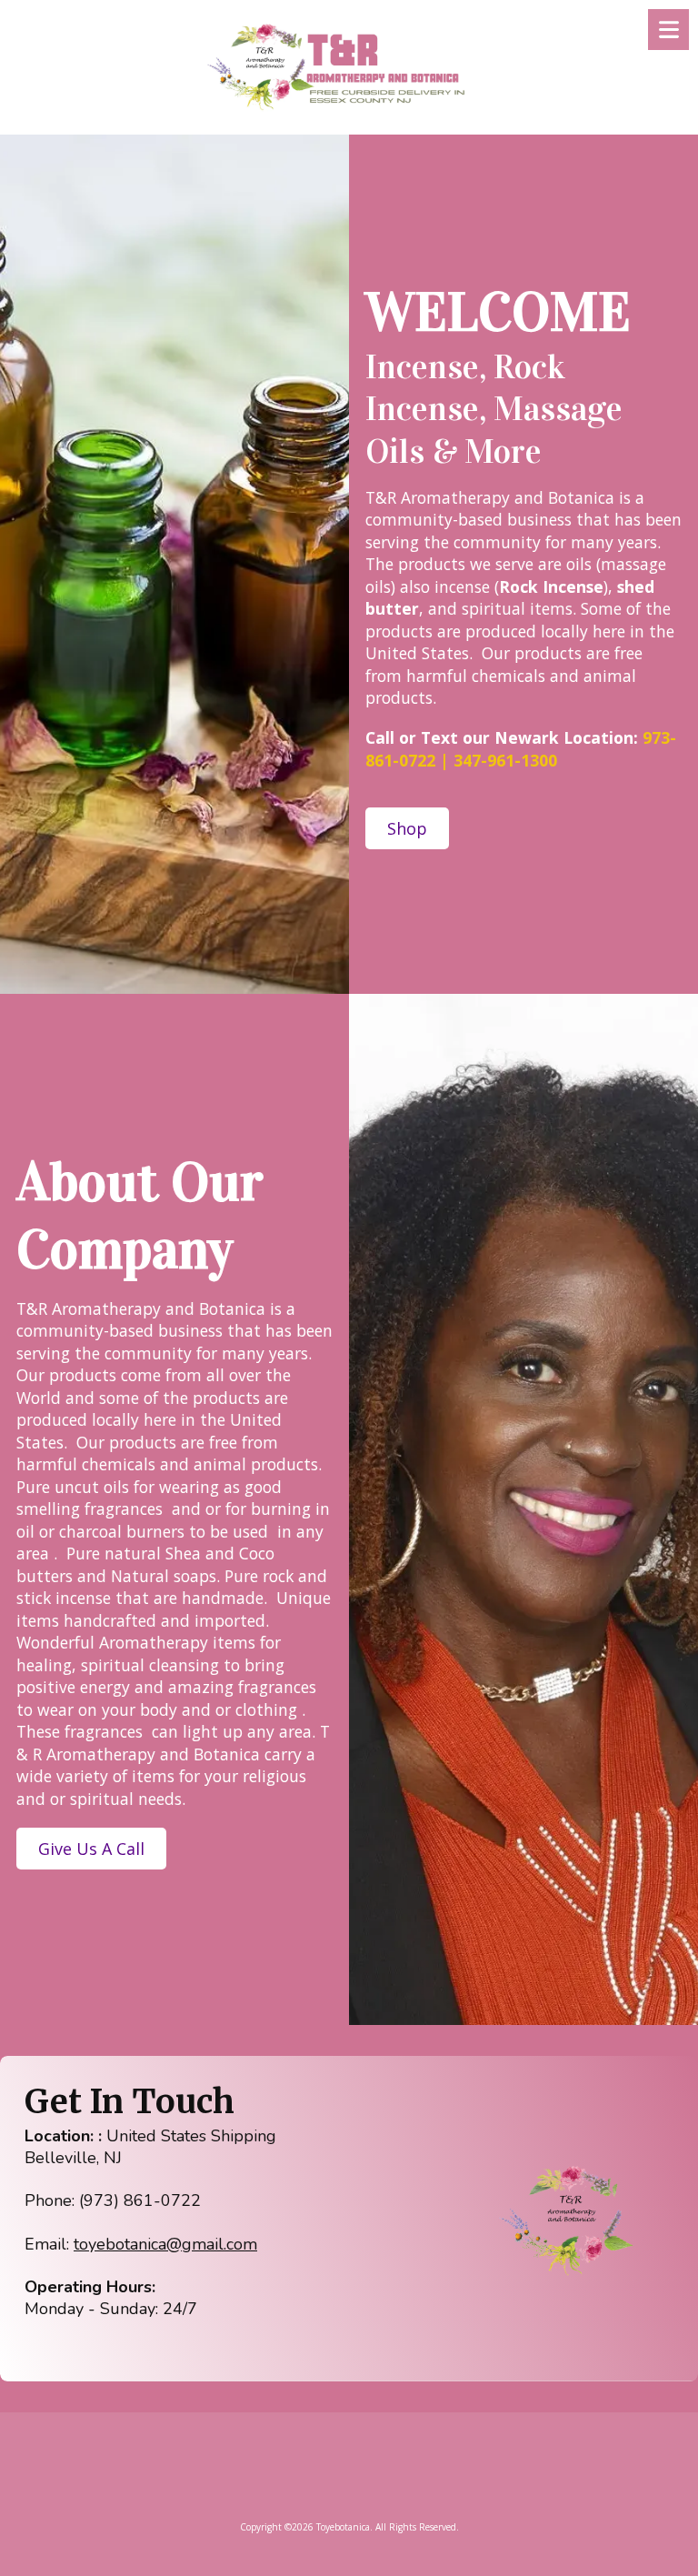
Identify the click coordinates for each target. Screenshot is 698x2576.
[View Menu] (668, 30)
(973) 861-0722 (140, 2200)
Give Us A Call (91, 1849)
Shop (407, 828)
